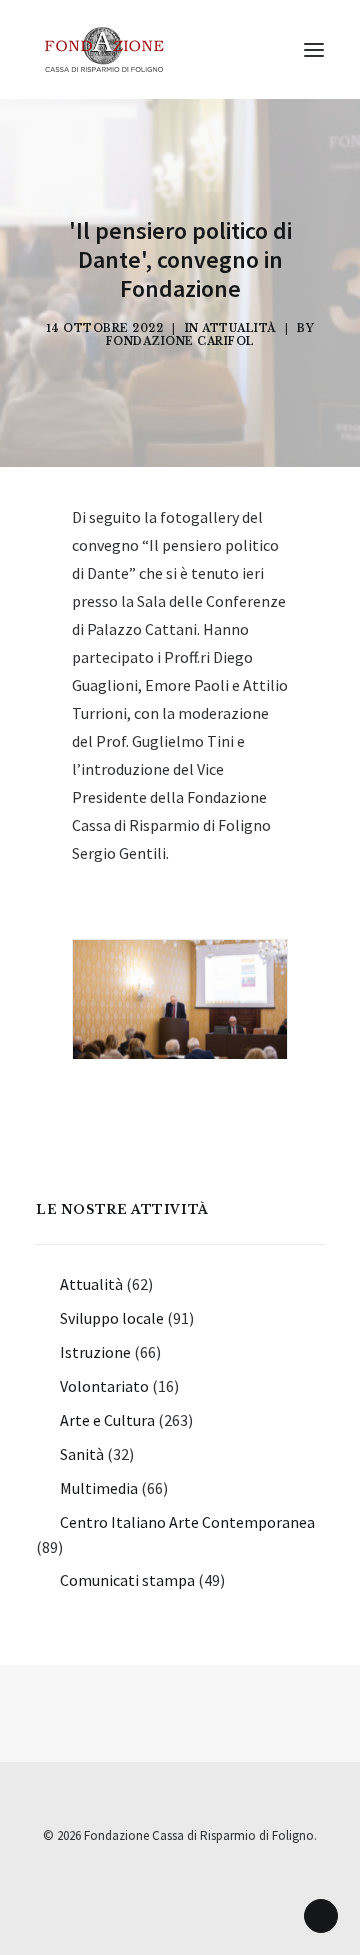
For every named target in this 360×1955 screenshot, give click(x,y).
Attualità (239, 328)
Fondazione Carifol (180, 341)
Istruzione (95, 1352)
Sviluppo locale (112, 1318)
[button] (314, 49)
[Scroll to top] (321, 1914)
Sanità (82, 1454)
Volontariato (104, 1386)
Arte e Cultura (107, 1420)
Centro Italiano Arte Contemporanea (187, 1522)
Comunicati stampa (127, 1580)
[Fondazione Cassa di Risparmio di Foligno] (104, 49)
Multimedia (99, 1488)
